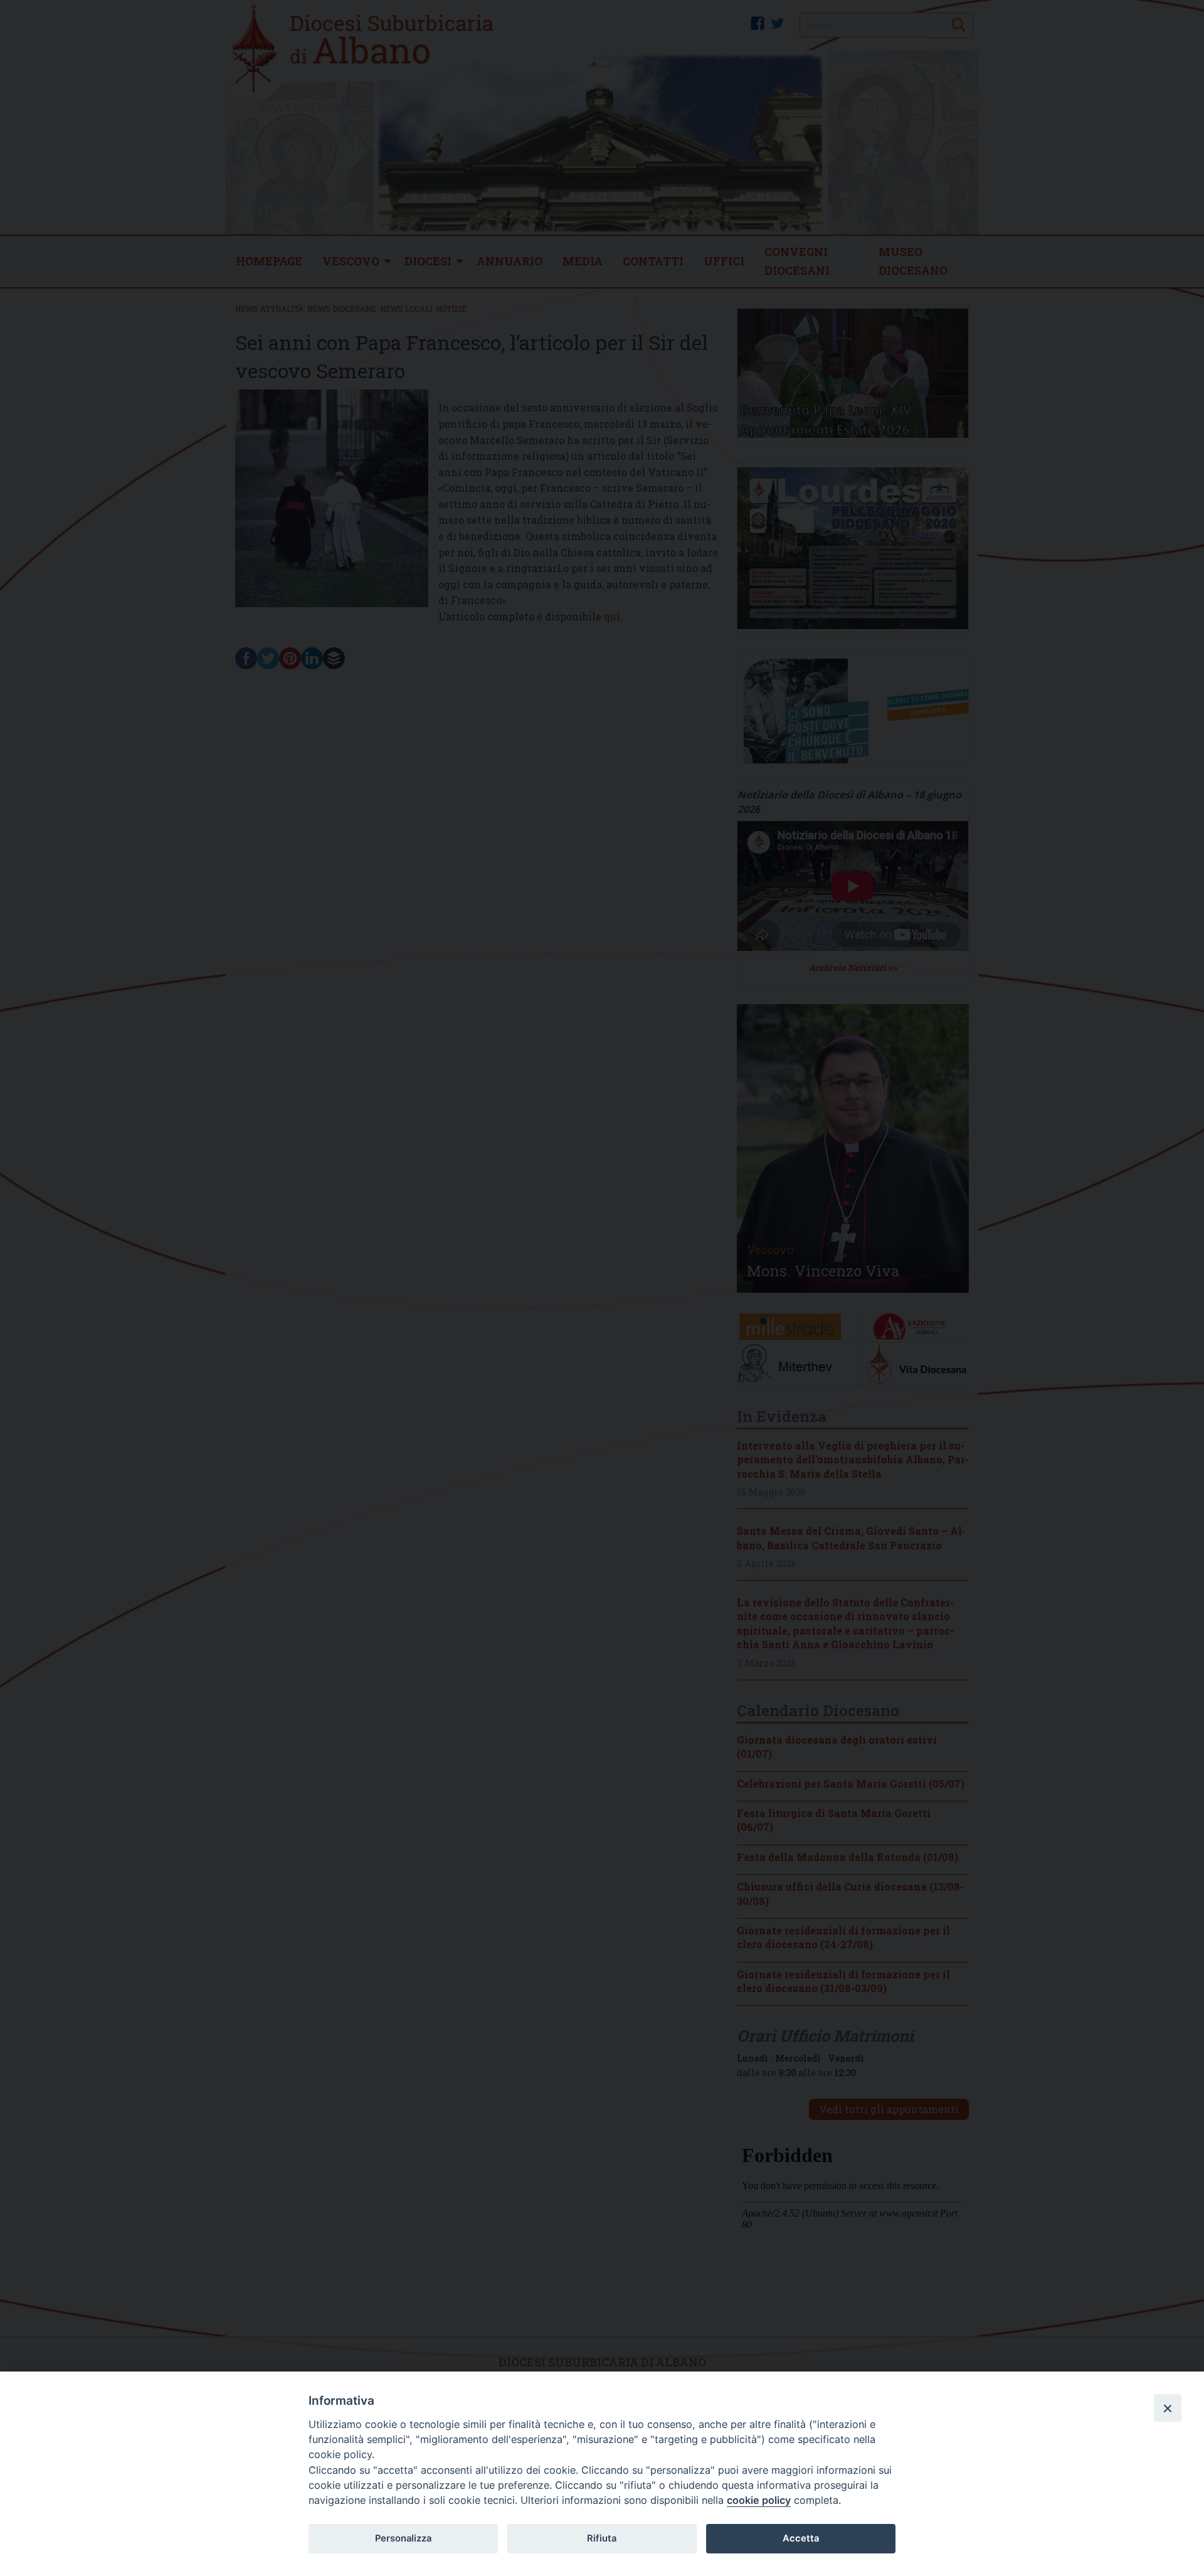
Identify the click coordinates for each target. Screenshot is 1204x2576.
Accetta (801, 2538)
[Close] (1168, 2408)
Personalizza (403, 2538)
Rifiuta (602, 2538)
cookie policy (759, 2500)
